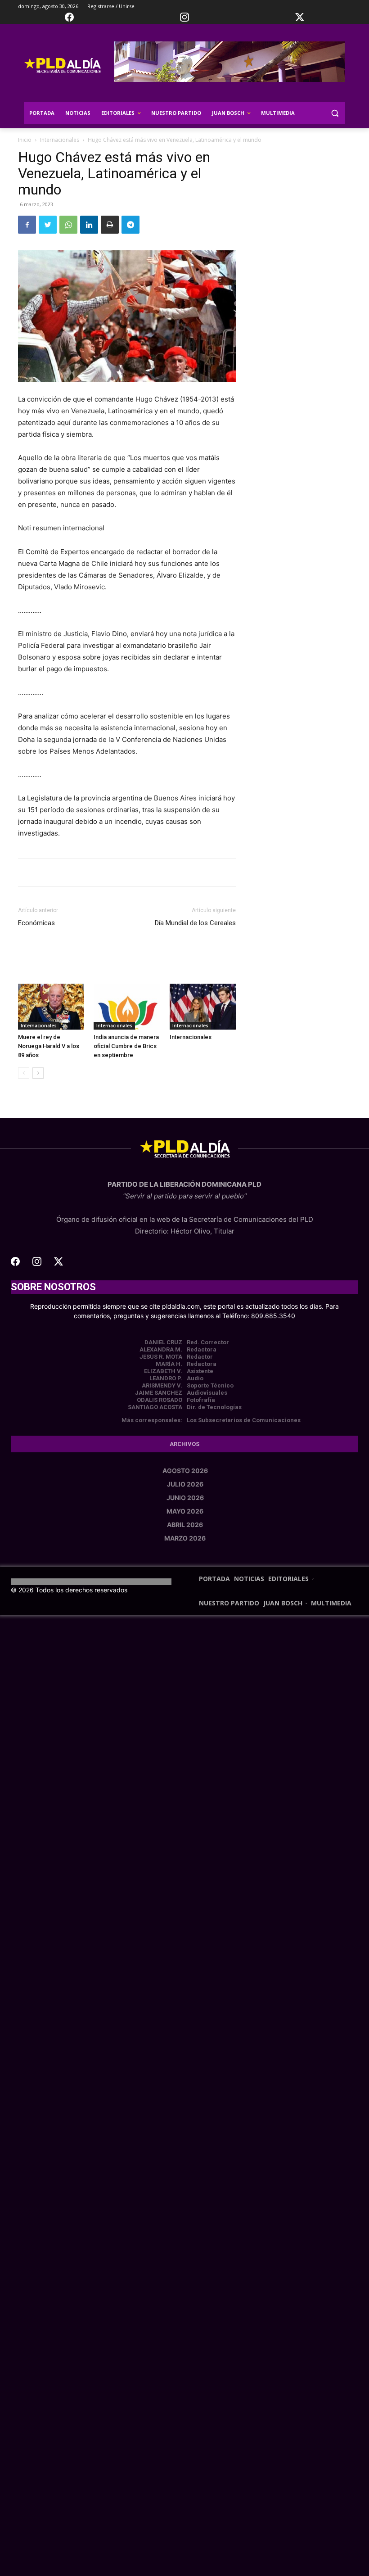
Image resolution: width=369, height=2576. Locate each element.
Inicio (25, 140)
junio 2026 (185, 1498)
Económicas (36, 923)
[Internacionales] (203, 1006)
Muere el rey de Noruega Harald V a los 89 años (49, 1046)
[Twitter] (48, 225)
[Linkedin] (89, 225)
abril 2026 (185, 1525)
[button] (335, 113)
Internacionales (60, 140)
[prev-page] (24, 1073)
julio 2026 (185, 1484)
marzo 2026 (185, 1538)
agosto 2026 (185, 1471)
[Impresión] (110, 225)
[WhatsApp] (68, 225)
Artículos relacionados (99, 961)
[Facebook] (27, 225)
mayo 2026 (185, 1511)
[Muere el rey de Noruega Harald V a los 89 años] (51, 1006)
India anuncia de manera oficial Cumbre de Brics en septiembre (126, 1046)
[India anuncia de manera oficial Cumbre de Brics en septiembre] (127, 1006)
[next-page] (38, 1073)
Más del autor (170, 961)
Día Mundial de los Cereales (195, 923)
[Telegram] (130, 225)
